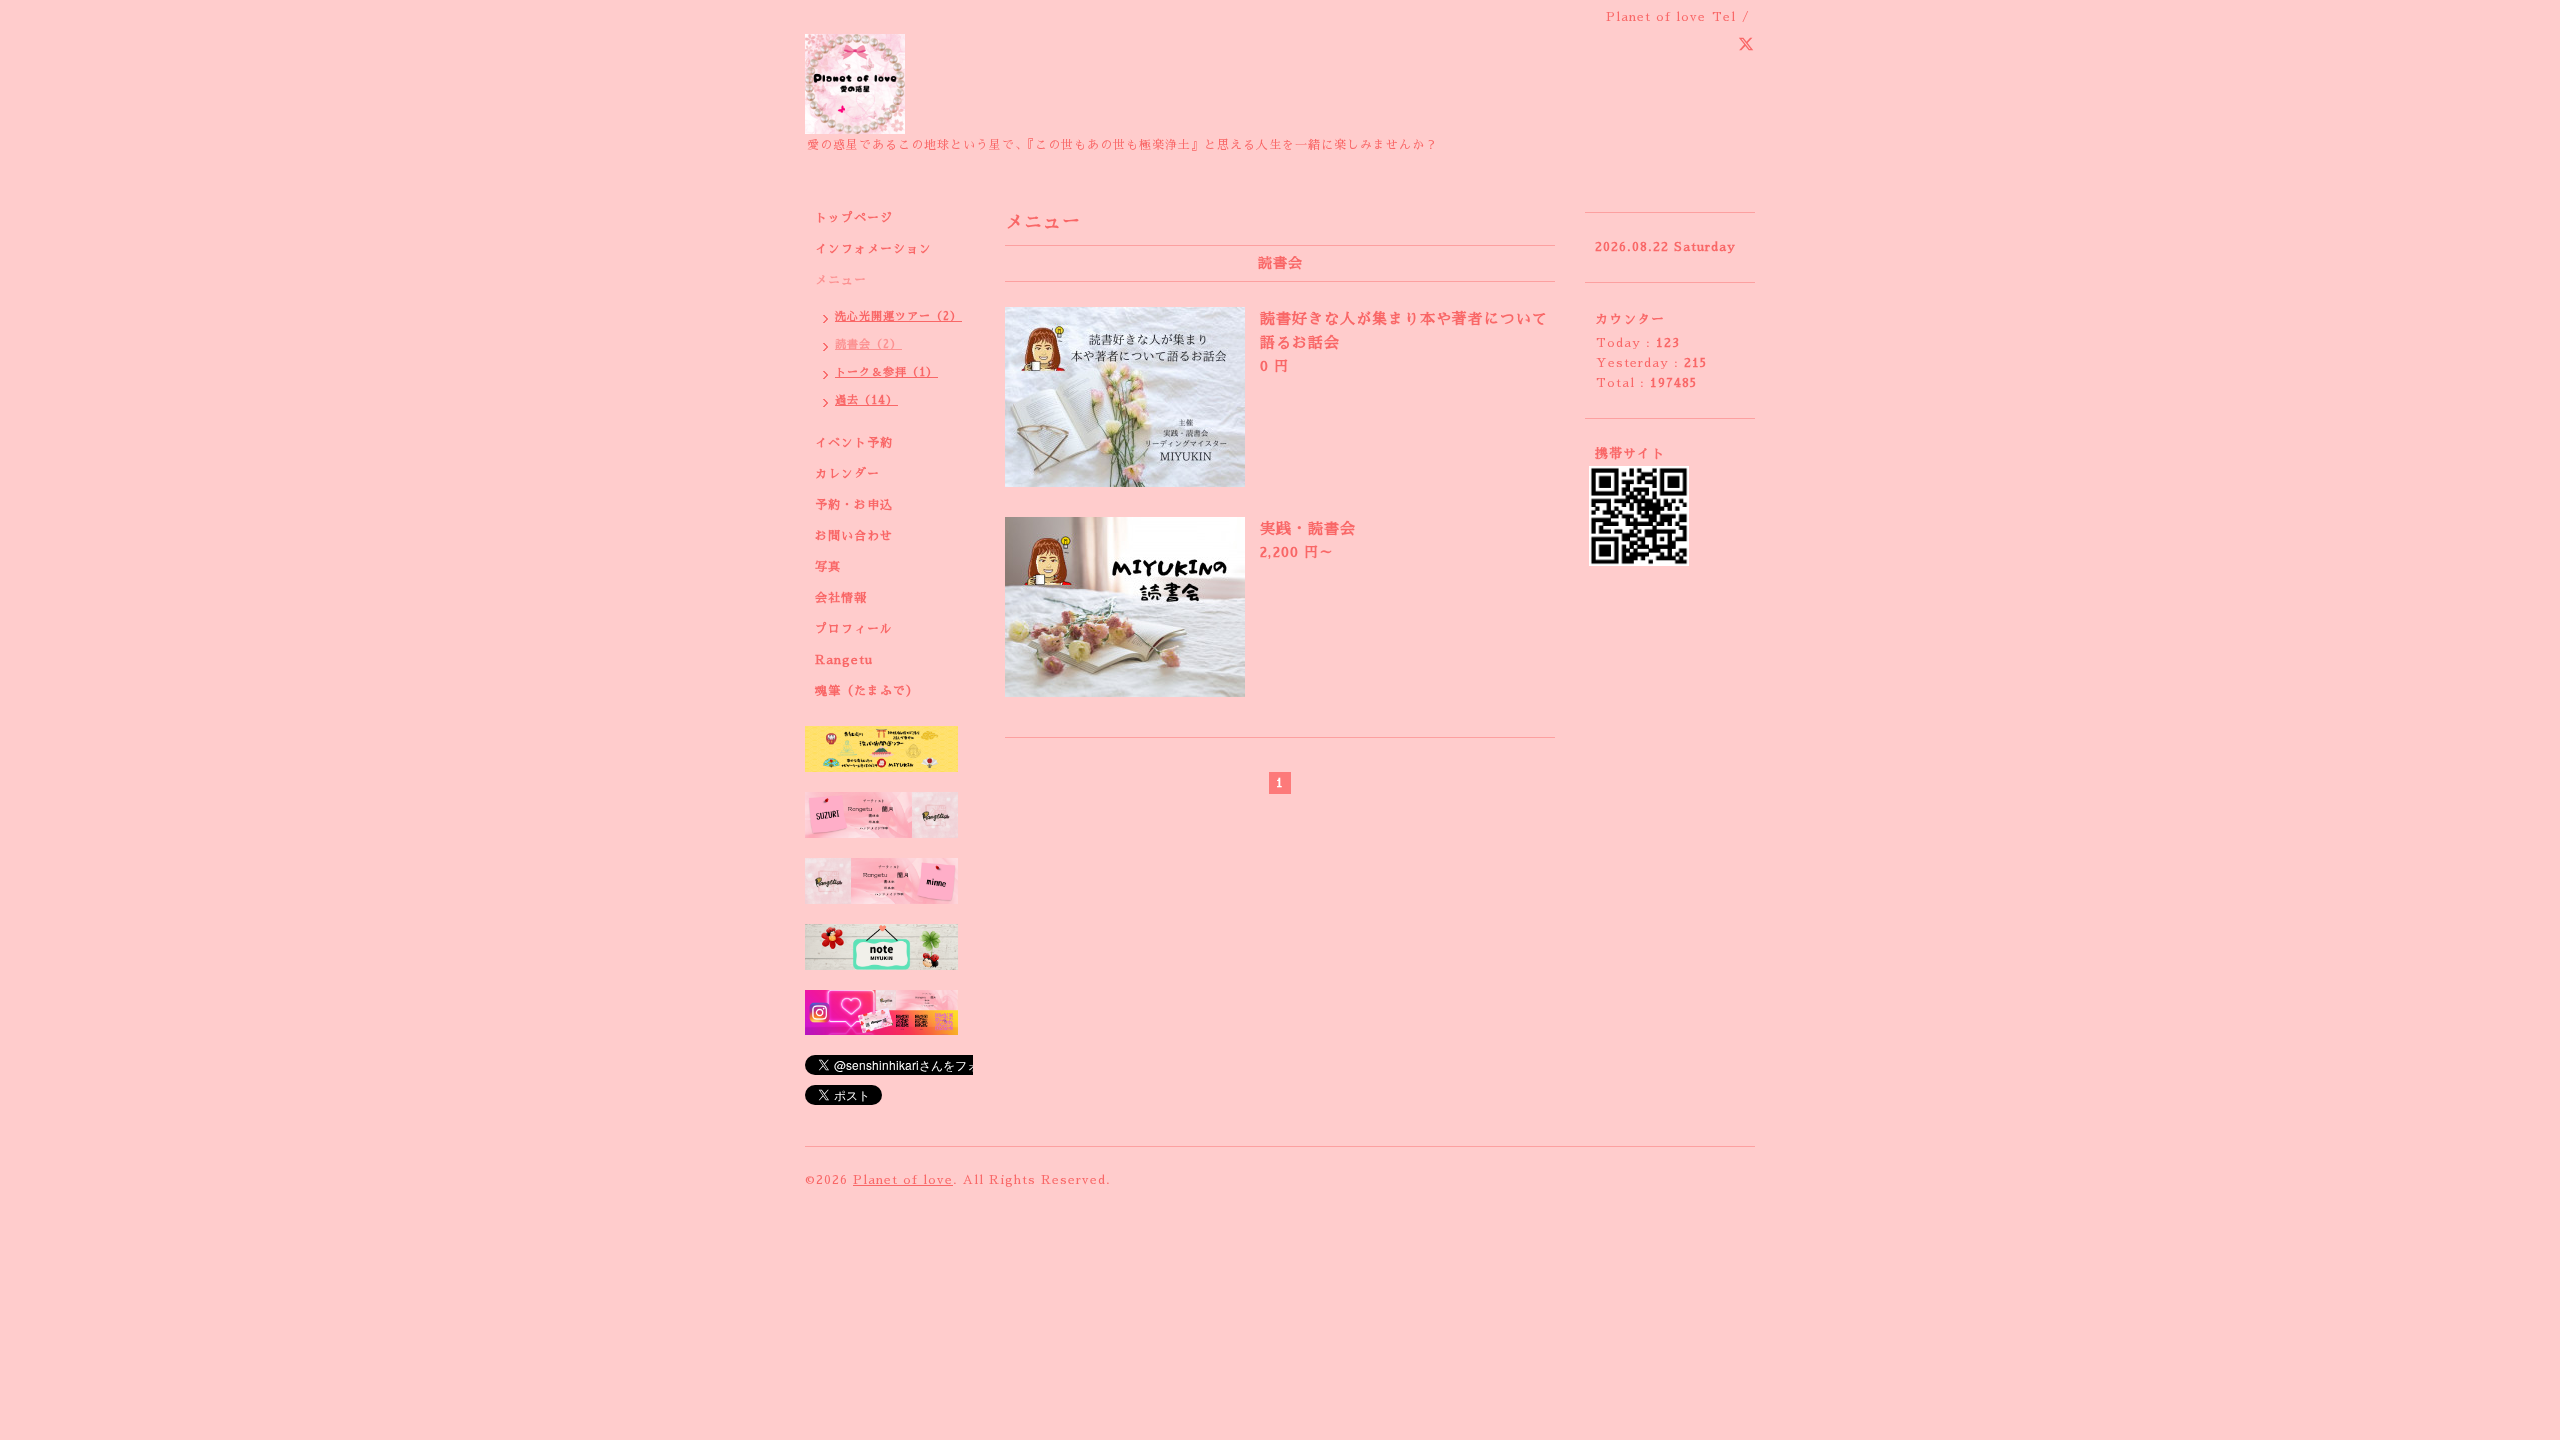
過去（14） (866, 400)
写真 (828, 567)
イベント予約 (854, 443)
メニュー (841, 280)
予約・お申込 (854, 505)
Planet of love (903, 1180)
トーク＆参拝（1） (886, 372)
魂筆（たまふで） (867, 691)
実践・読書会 (1308, 528)
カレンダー (847, 474)
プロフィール (854, 629)
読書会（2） (868, 344)
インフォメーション (873, 249)
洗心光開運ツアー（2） (898, 316)
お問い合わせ (854, 536)
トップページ (854, 218)
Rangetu (844, 660)
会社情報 (841, 598)
